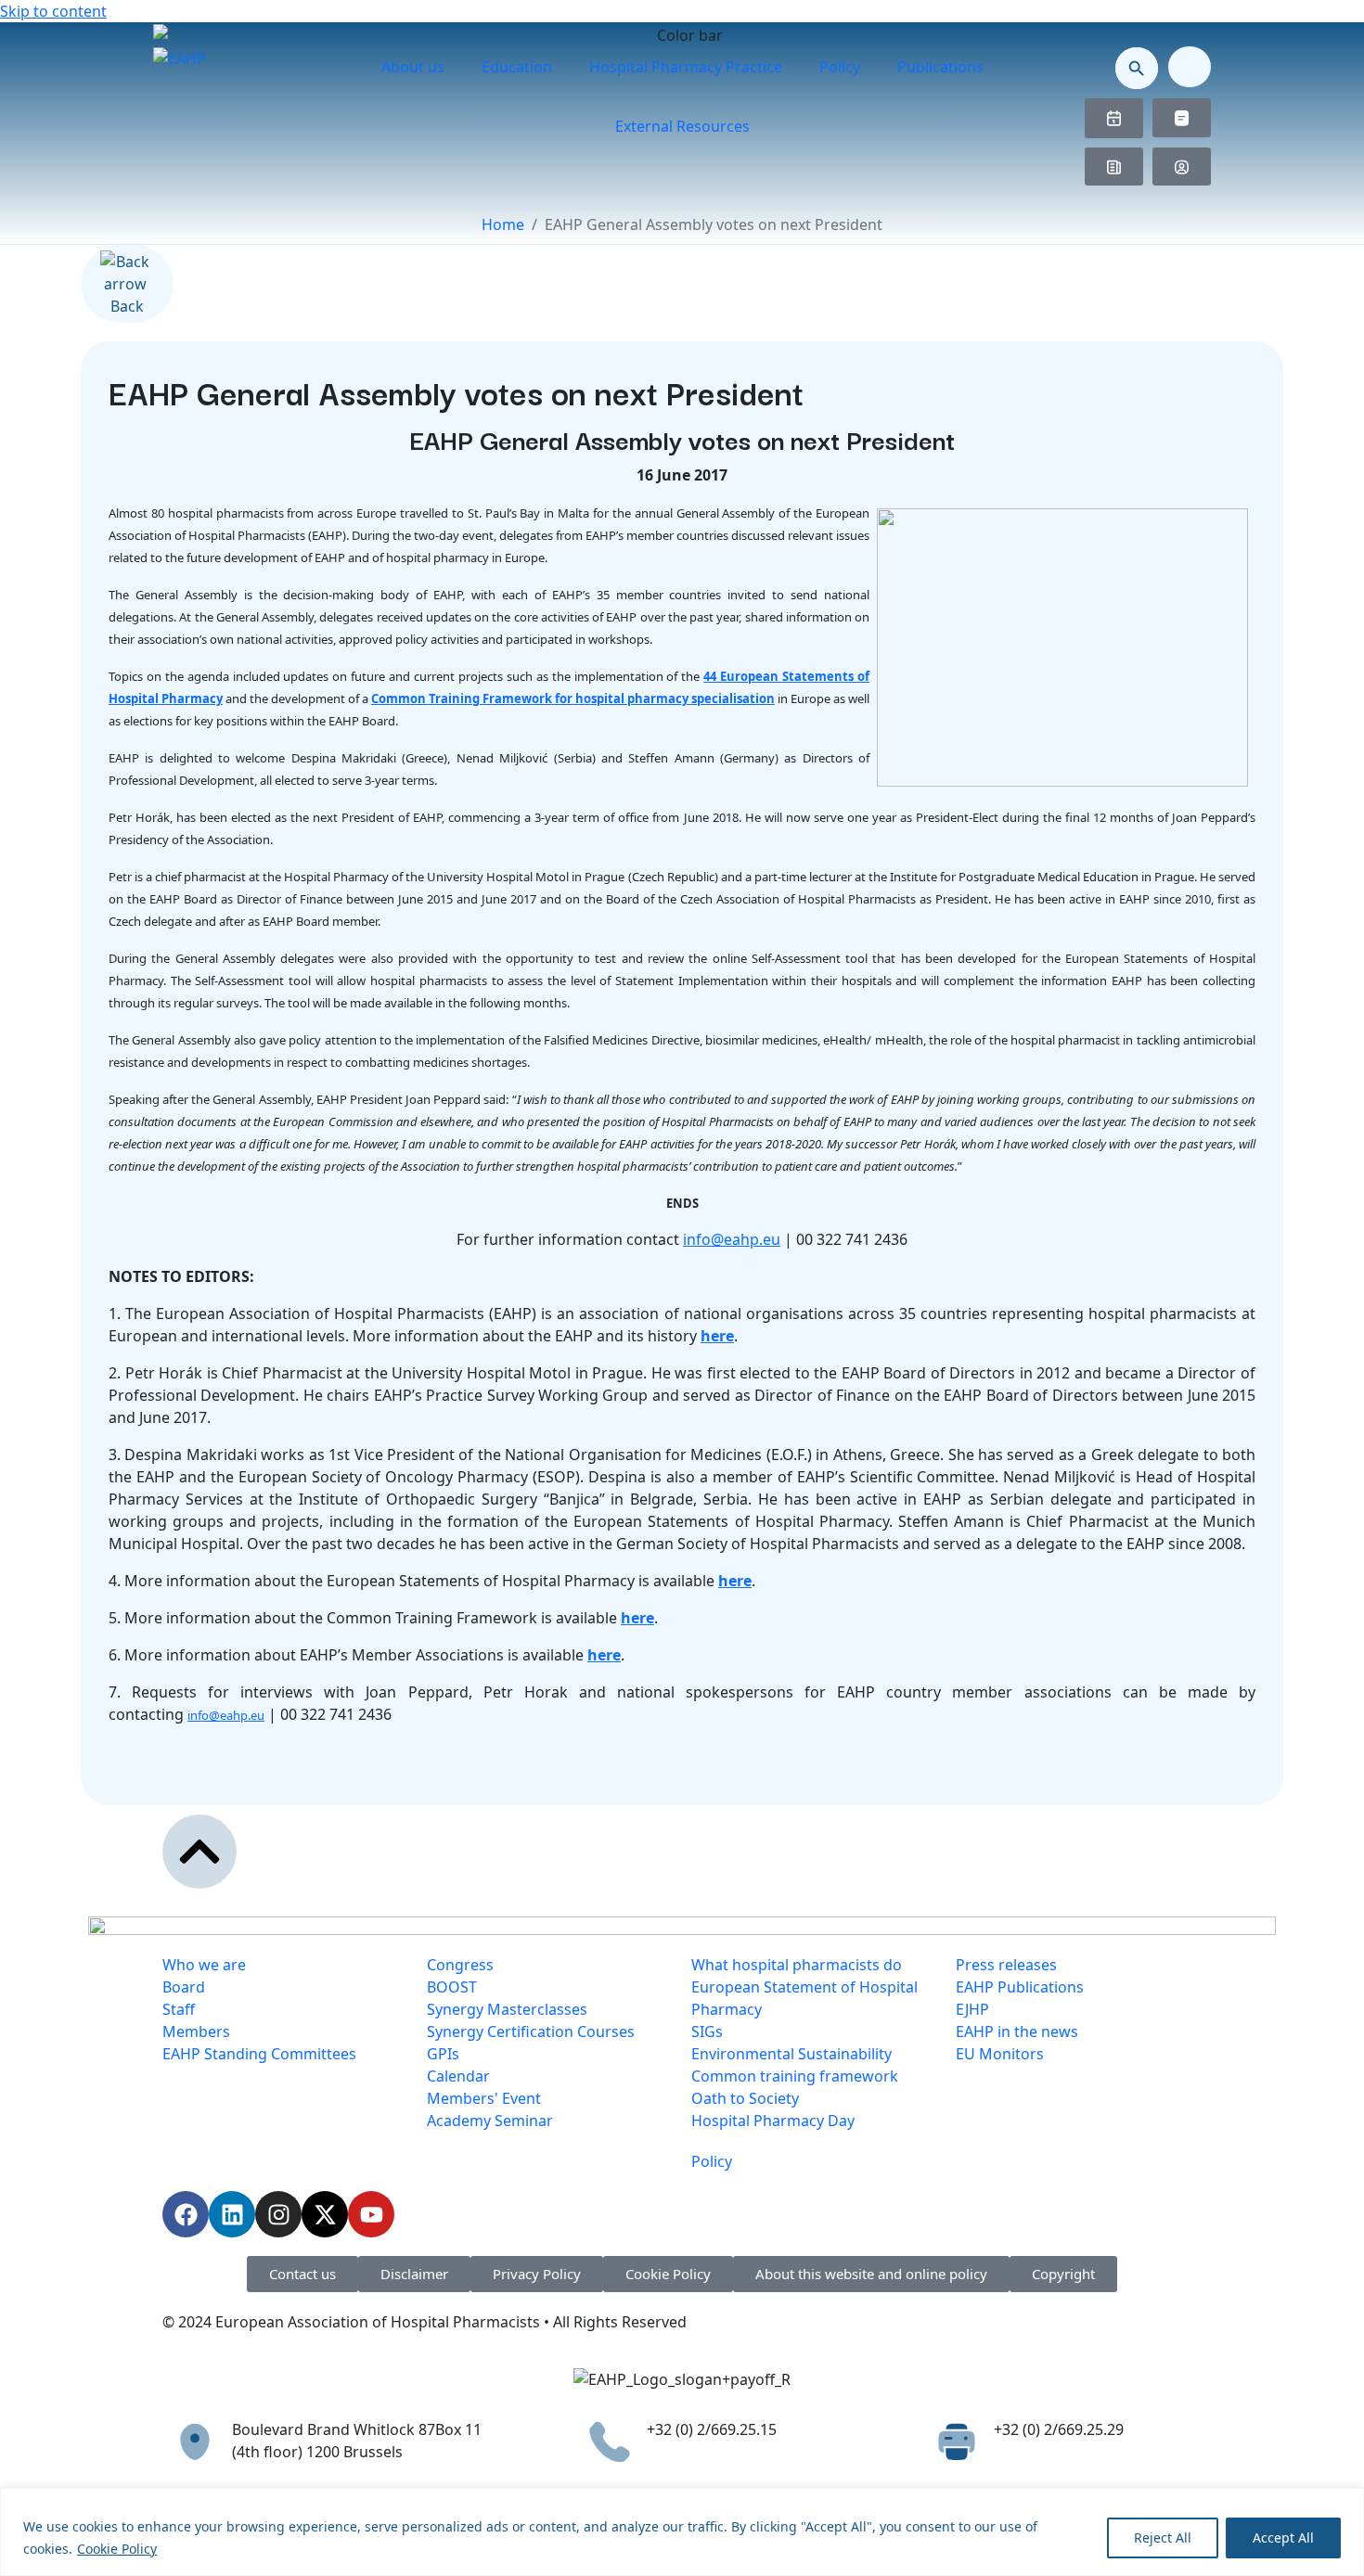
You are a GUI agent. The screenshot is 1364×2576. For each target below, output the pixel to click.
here (717, 1336)
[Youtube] (371, 2214)
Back (127, 306)
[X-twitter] (325, 2214)
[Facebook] (186, 2214)
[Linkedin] (232, 2214)
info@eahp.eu (732, 1239)
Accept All (1283, 2538)
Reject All (1163, 2538)
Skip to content (53, 11)
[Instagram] (278, 2214)
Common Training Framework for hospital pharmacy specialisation (573, 698)
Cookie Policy (117, 2549)
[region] (682, 2532)
